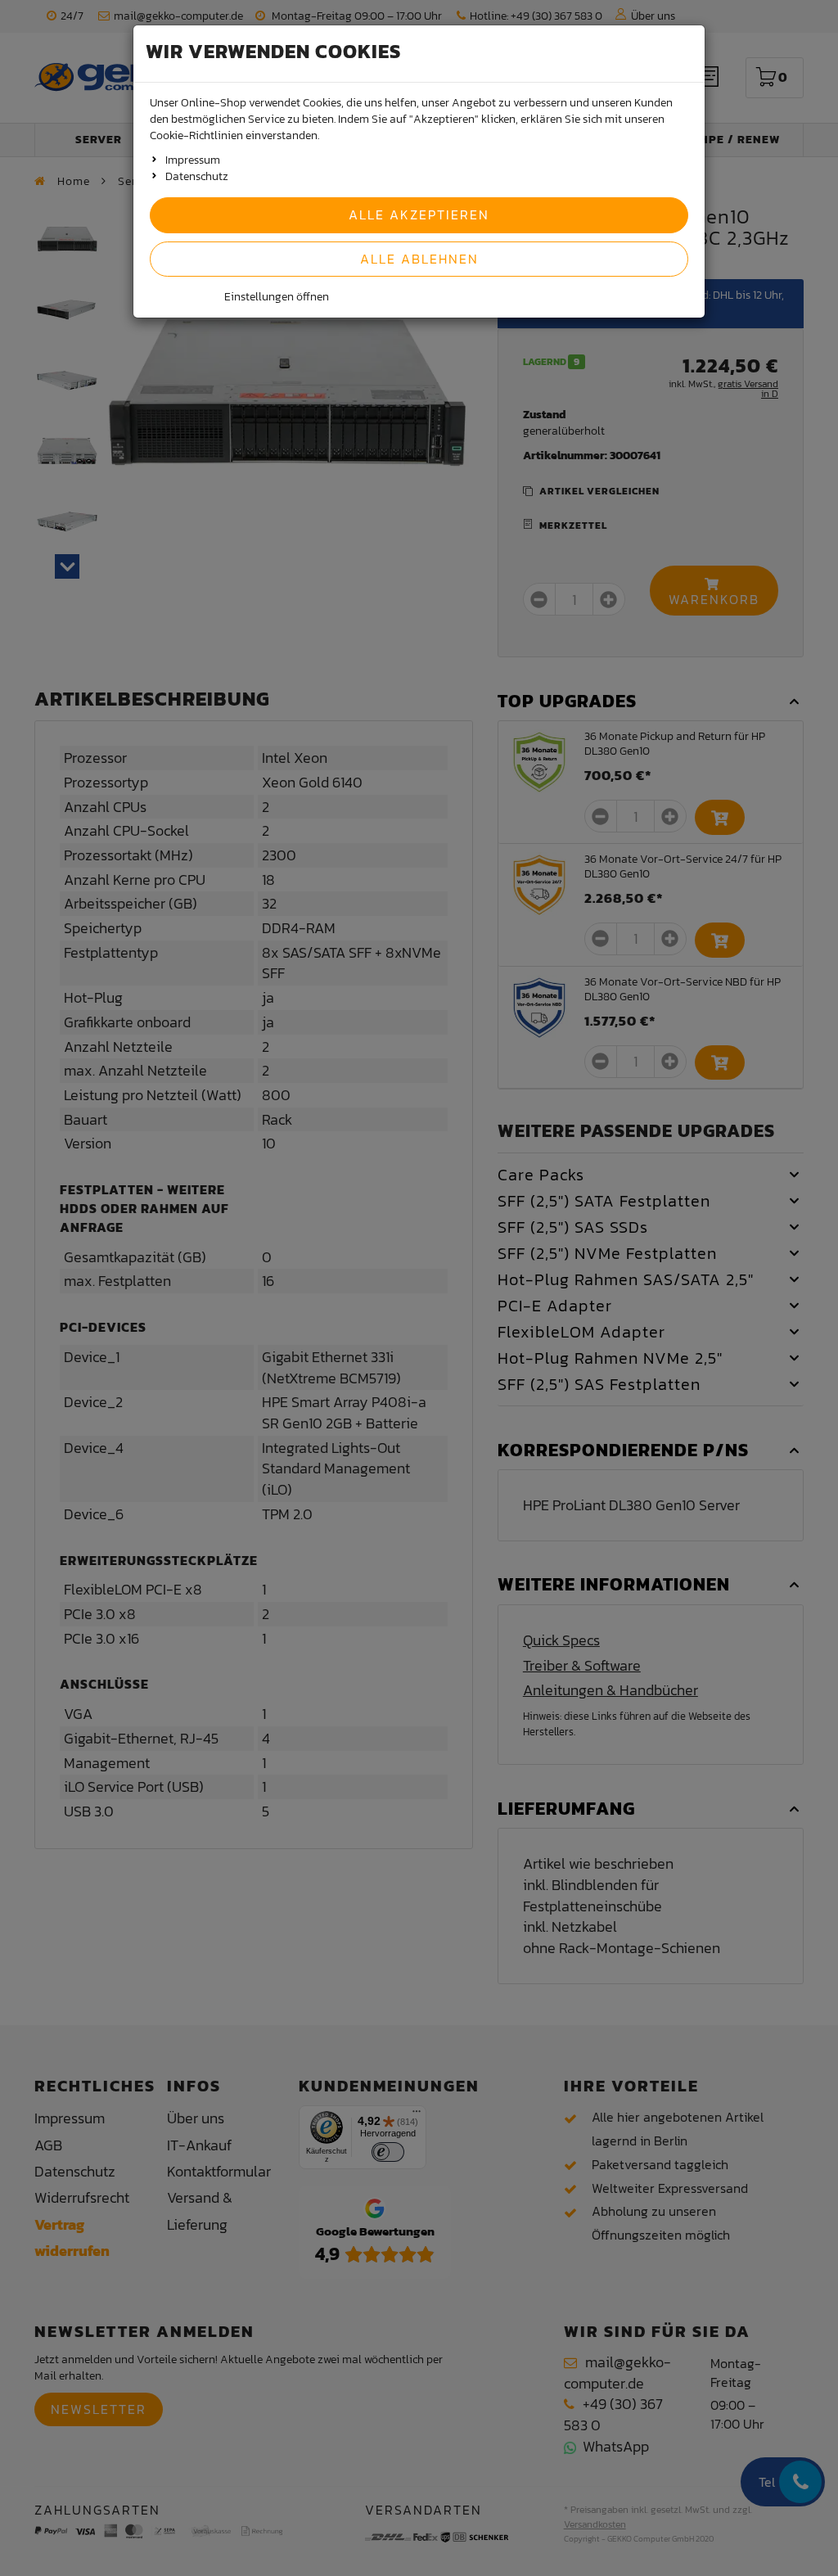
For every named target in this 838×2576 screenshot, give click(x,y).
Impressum (193, 160)
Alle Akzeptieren (419, 214)
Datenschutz (197, 176)
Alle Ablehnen (419, 259)
